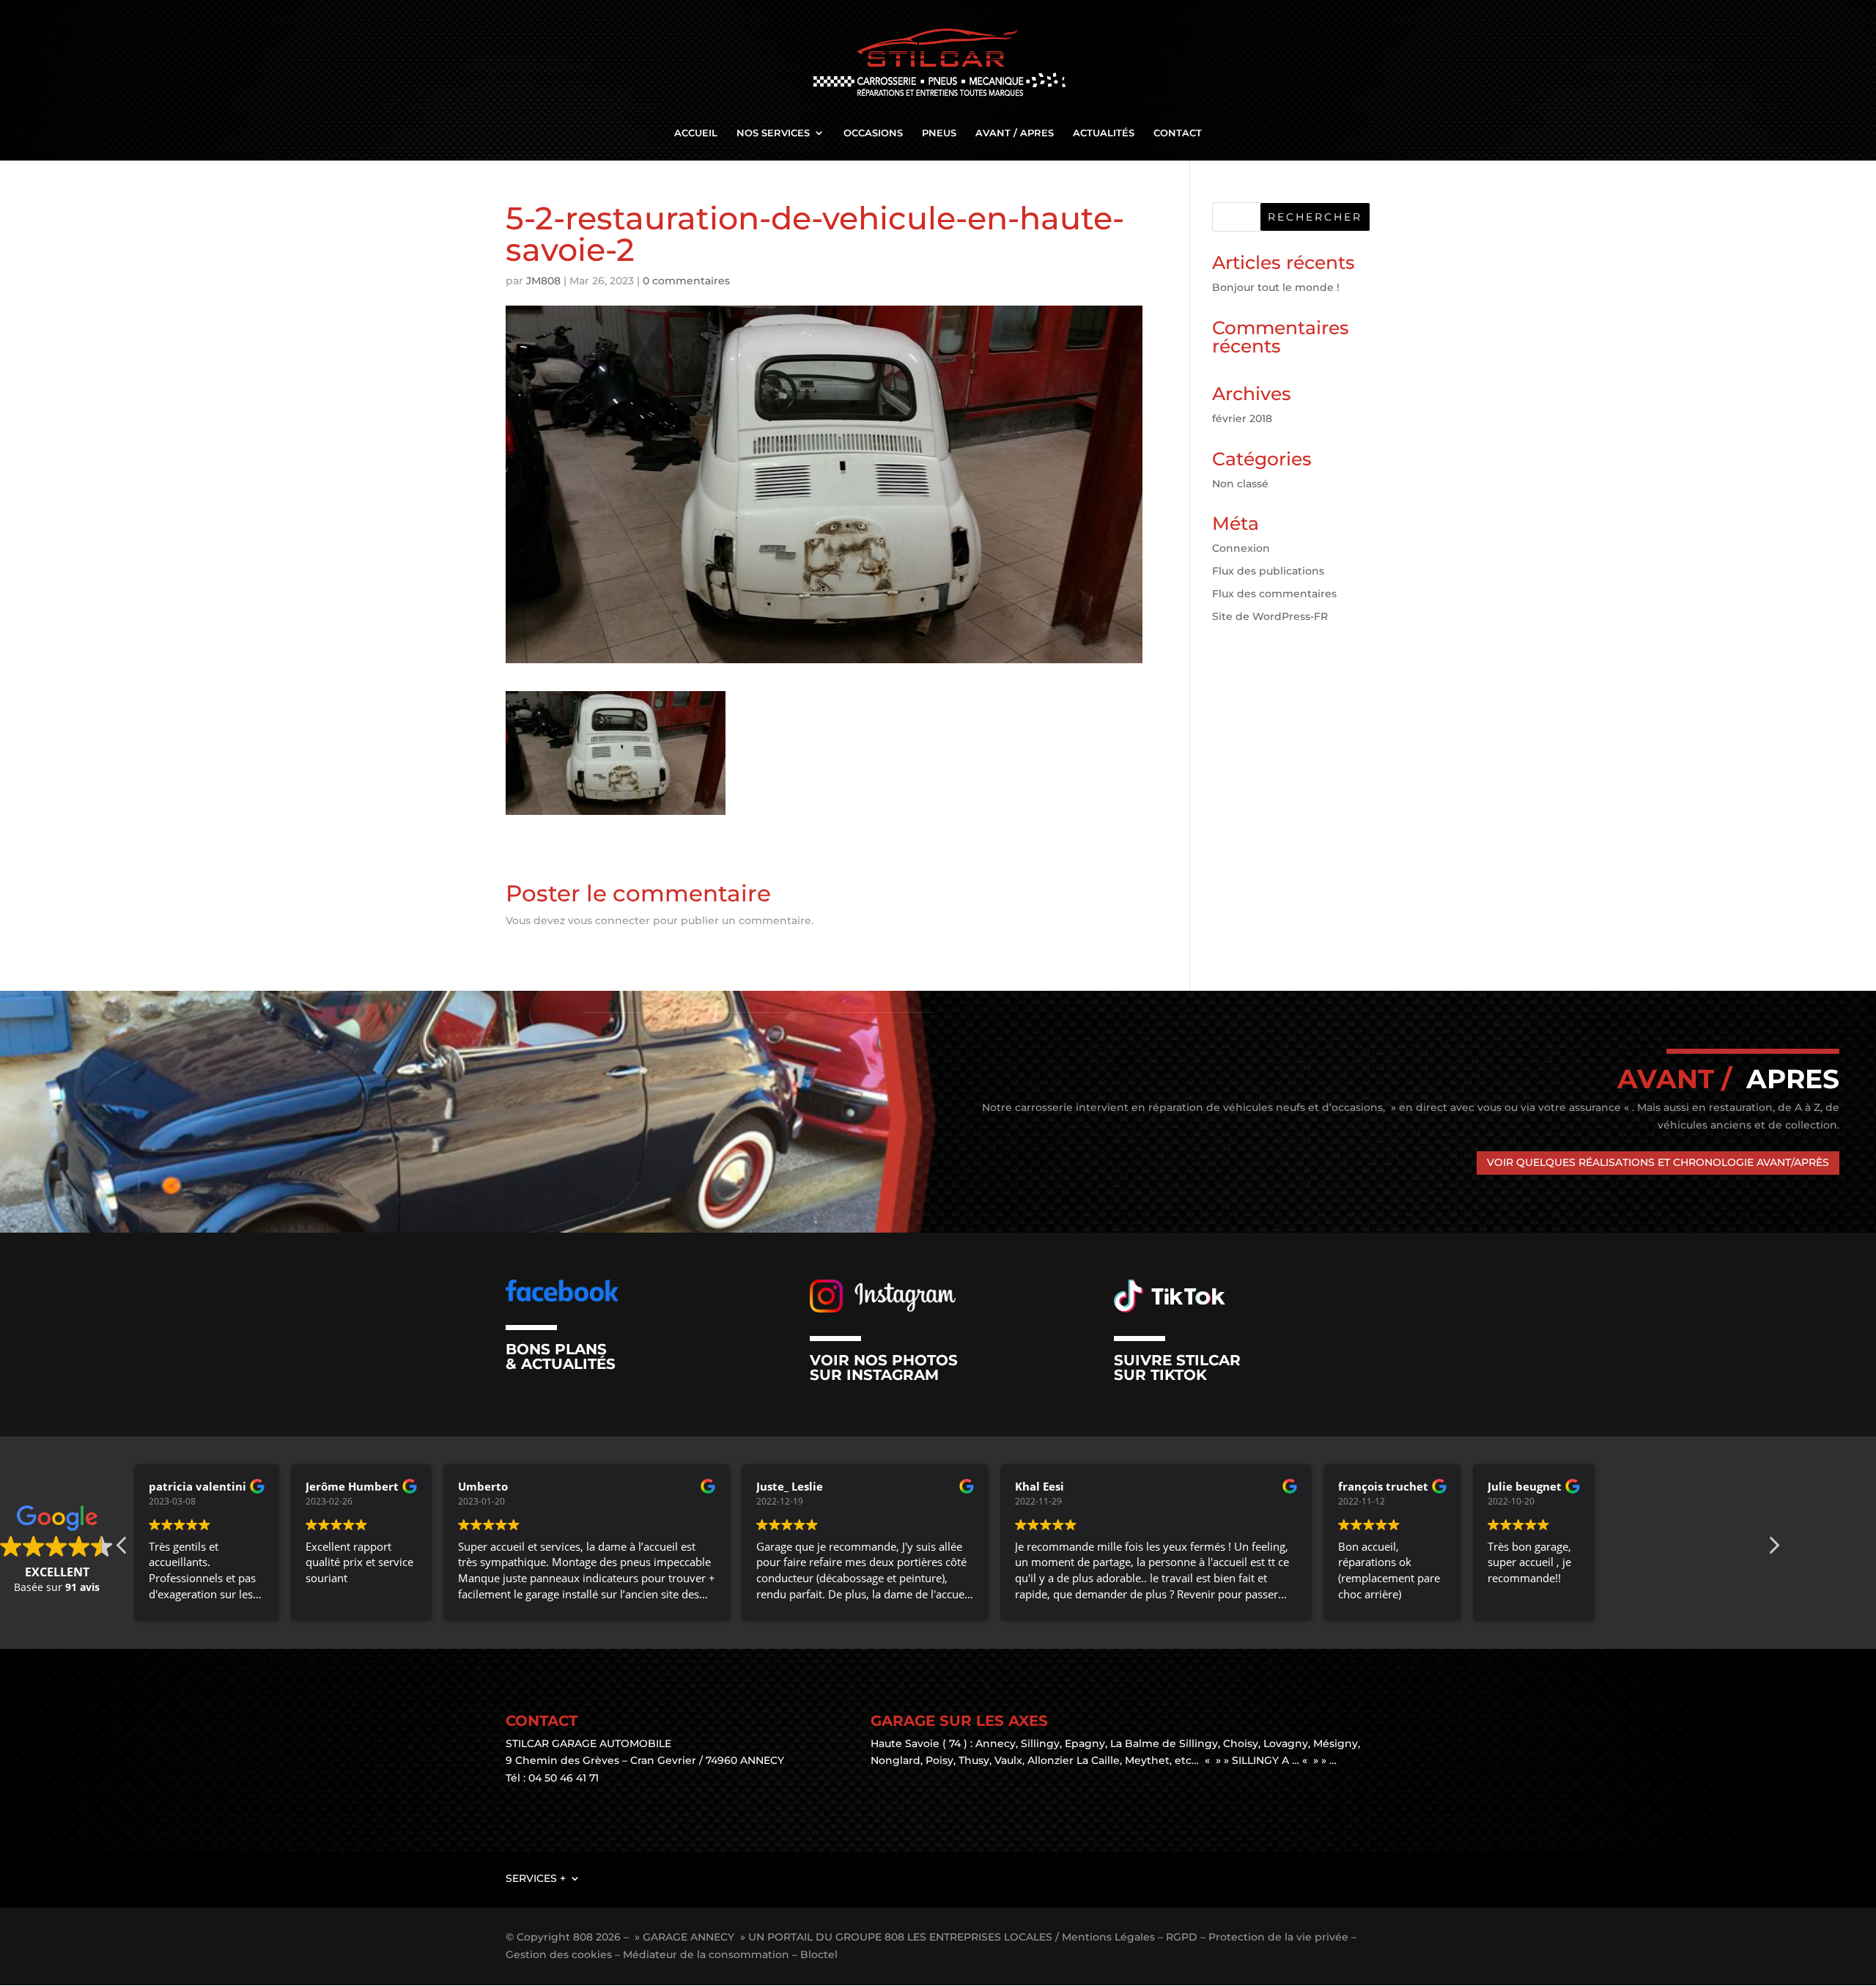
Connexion (1241, 548)
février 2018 (1242, 418)
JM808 (543, 281)
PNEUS (939, 133)
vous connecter (609, 920)
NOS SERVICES (773, 133)
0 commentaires (686, 281)
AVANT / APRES (1015, 133)
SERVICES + (536, 1878)
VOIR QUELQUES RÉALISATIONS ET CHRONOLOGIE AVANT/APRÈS (1658, 1162)
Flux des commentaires (1274, 594)
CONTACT (1178, 133)
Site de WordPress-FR (1270, 616)
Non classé (1240, 484)
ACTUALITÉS (1104, 133)
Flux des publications (1268, 571)
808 (583, 1937)
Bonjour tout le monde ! (1276, 287)
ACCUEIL (696, 133)
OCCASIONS (873, 133)
